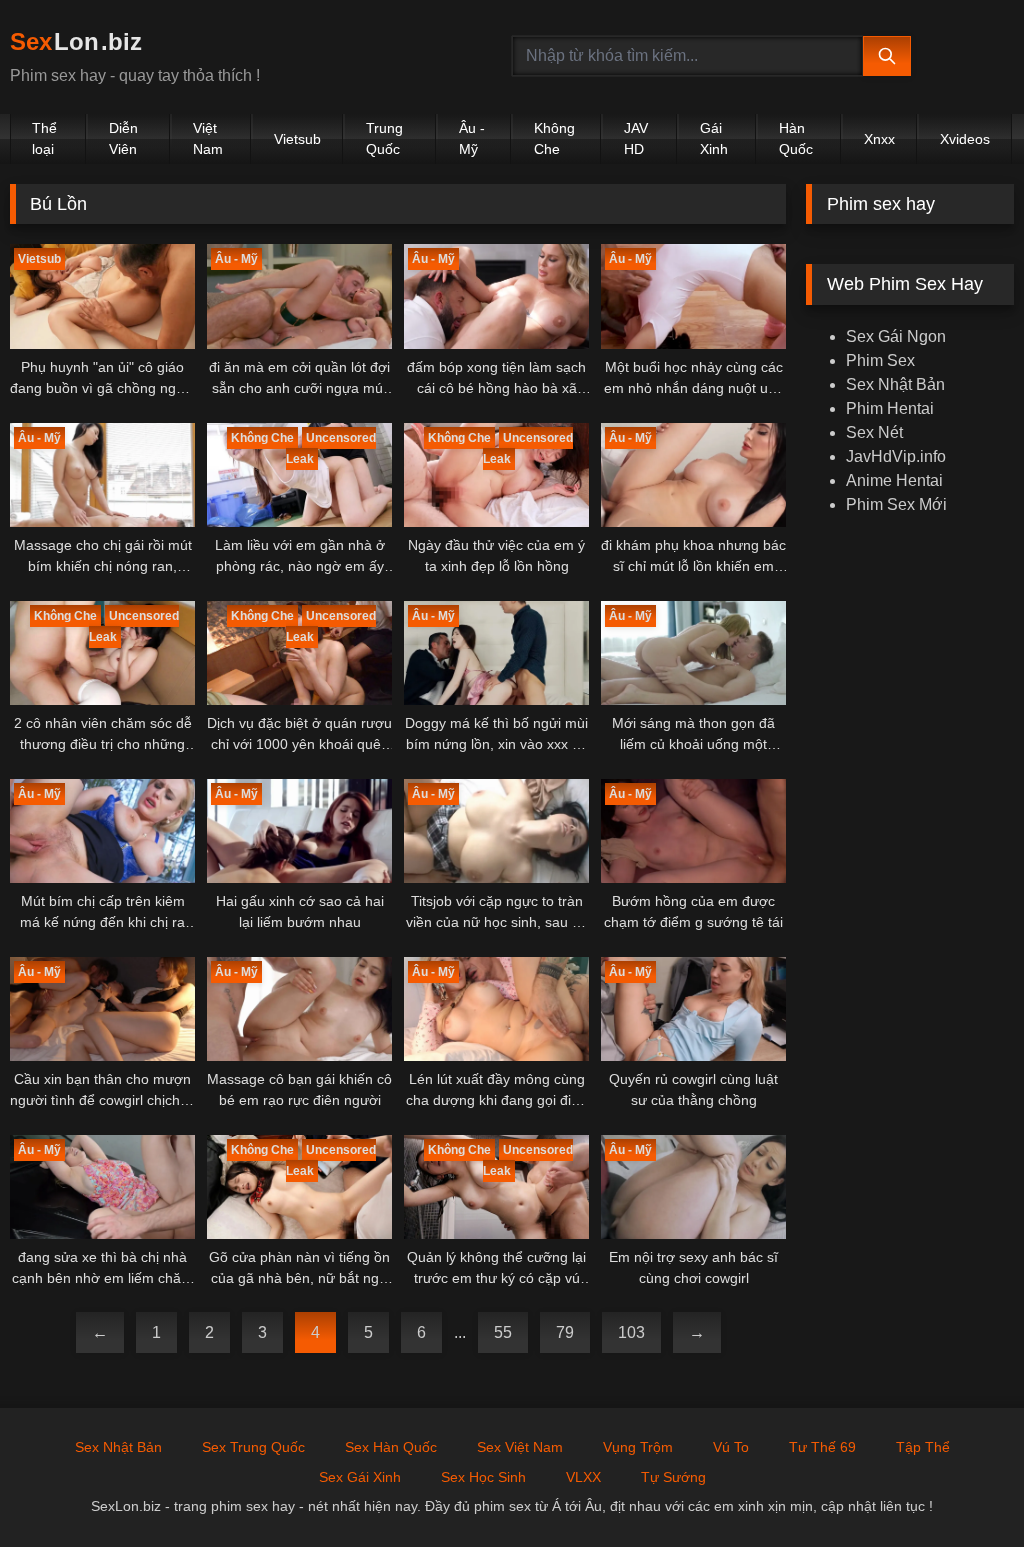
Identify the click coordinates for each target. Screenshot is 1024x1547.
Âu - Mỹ (472, 138)
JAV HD (636, 138)
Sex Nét (874, 432)
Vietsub (297, 139)
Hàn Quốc (796, 138)
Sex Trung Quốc (253, 1447)
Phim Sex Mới (896, 504)
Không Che (554, 138)
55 (503, 1332)
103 (631, 1332)
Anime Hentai (894, 480)
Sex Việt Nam (520, 1447)
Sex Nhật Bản (895, 384)
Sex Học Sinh (483, 1477)
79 (565, 1332)
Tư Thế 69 (822, 1447)
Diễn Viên (123, 138)
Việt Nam (208, 138)
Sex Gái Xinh (360, 1477)
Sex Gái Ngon (896, 336)
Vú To (731, 1447)
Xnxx (879, 139)
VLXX (583, 1477)
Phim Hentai (890, 408)
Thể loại (44, 138)
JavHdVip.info (896, 456)
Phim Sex (880, 360)
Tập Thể (923, 1447)
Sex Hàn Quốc (391, 1447)
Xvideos (965, 139)
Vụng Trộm (638, 1447)
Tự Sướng (673, 1477)
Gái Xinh (714, 138)
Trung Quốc (384, 138)
